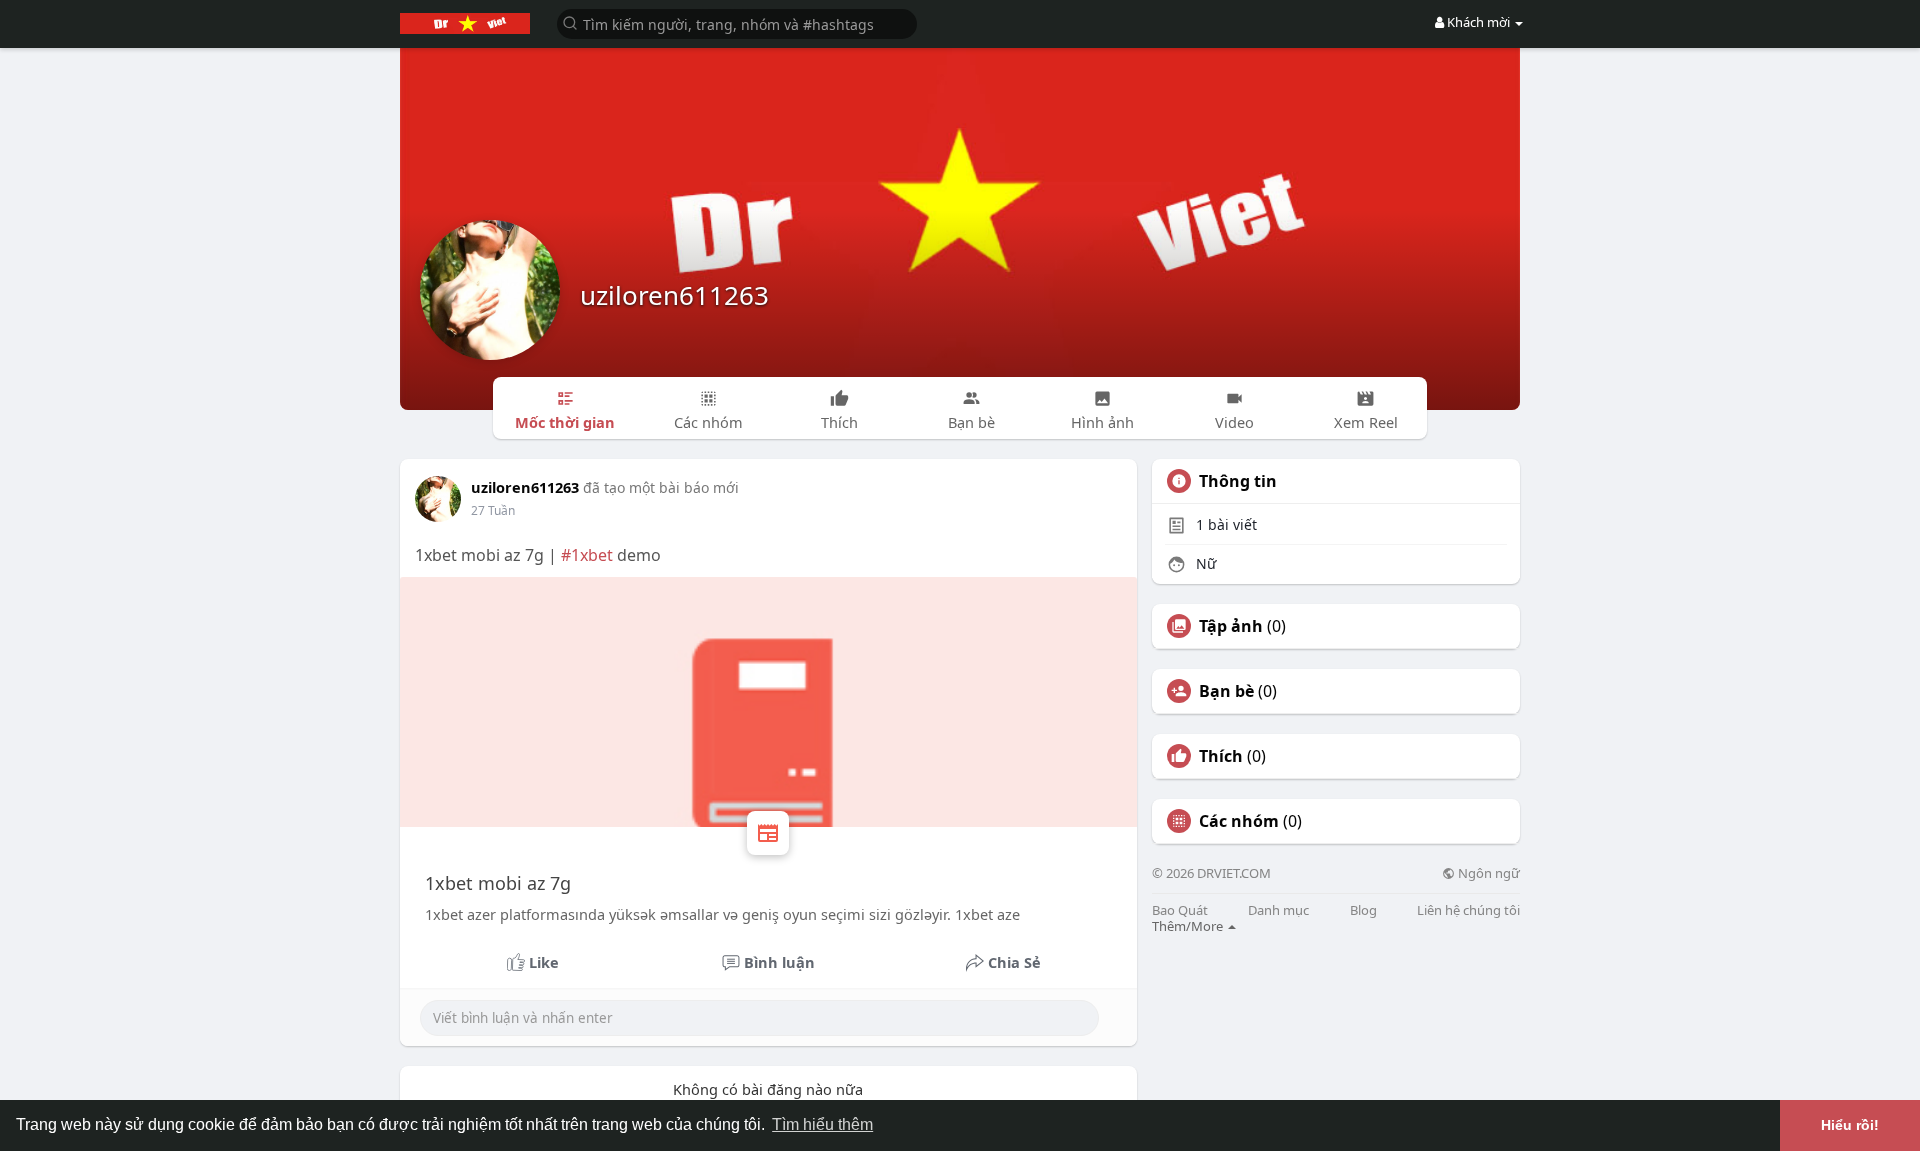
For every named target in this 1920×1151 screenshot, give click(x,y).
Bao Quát (1180, 910)
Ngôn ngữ (1487, 873)
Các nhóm (1239, 821)
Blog (1363, 910)
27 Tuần (493, 510)
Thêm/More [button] (1189, 926)
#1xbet (587, 555)
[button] (737, 22)
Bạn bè (1226, 691)
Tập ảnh (1231, 626)
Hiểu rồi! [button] (1850, 1125)
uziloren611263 (674, 295)
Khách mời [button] (1478, 22)
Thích (1221, 756)
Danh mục (1278, 910)
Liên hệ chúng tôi (1468, 910)
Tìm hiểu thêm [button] (822, 1124)
